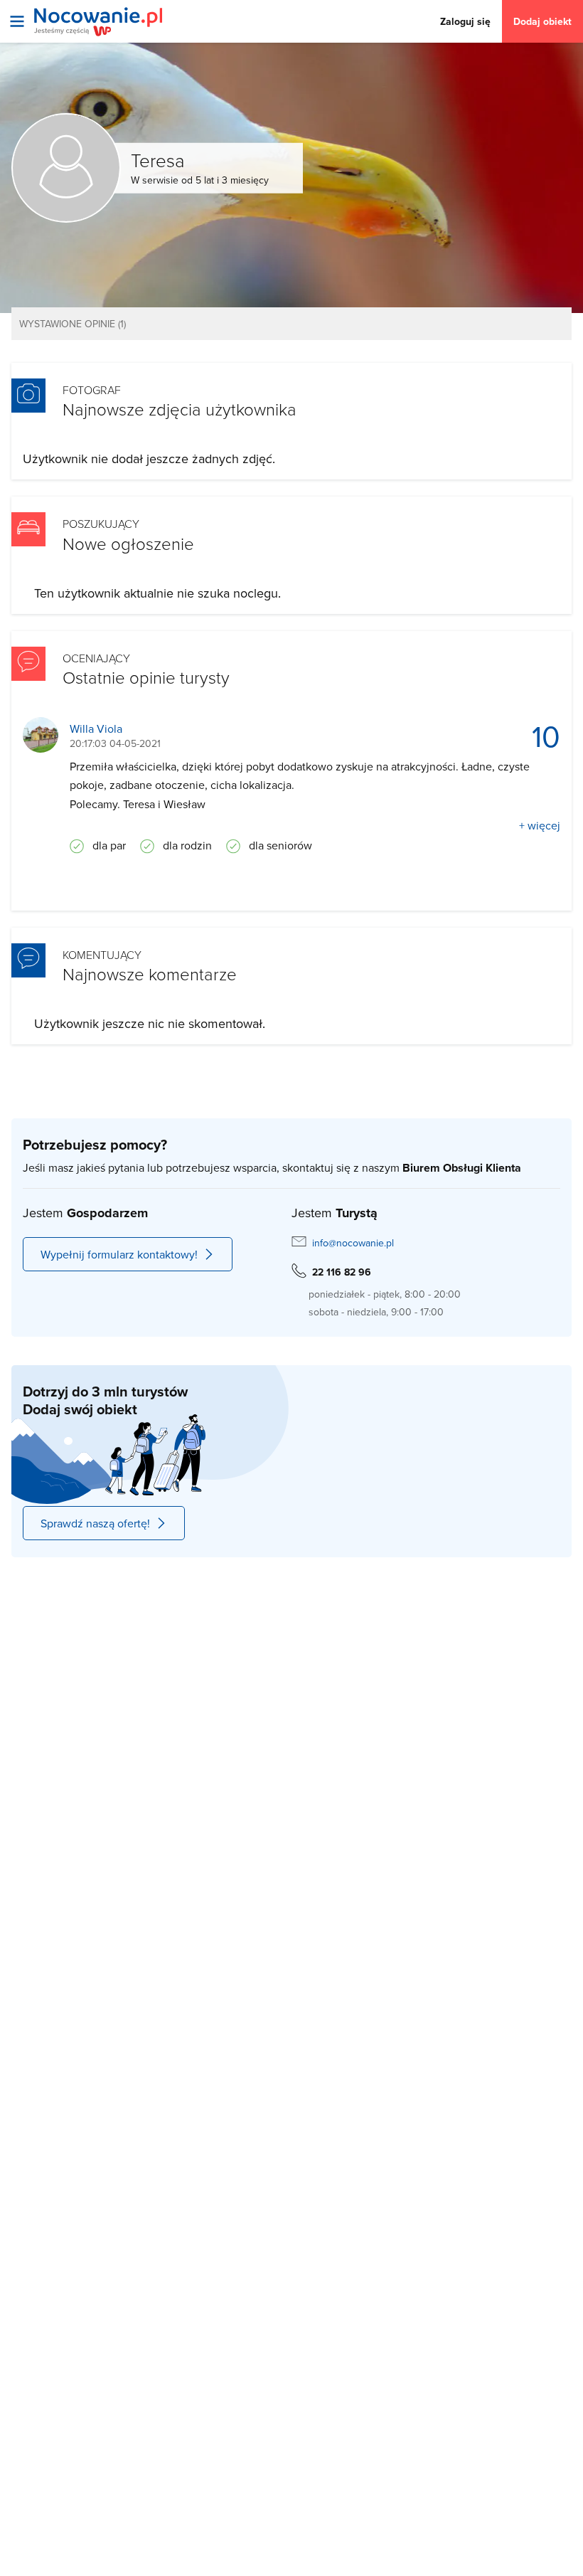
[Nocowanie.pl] (98, 22)
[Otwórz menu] (17, 21)
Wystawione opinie (73, 324)
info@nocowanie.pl (353, 1243)
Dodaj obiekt (542, 21)
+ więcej (540, 825)
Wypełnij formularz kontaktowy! (119, 1254)
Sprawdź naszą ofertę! (95, 1523)
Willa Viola (96, 729)
